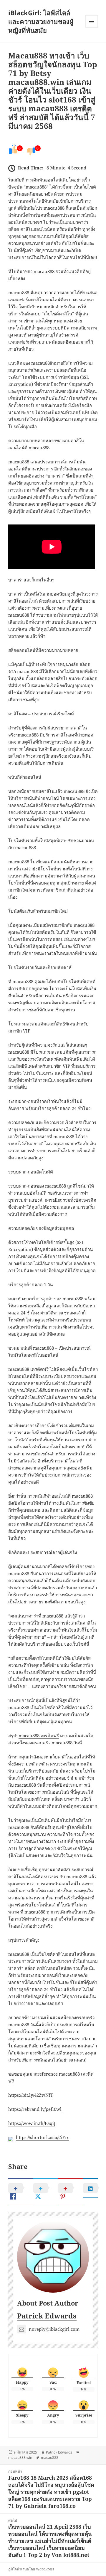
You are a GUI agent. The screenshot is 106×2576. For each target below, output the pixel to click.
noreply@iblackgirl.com (54, 2329)
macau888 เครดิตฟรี (28, 1369)
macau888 (50, 2458)
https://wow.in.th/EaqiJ (32, 2123)
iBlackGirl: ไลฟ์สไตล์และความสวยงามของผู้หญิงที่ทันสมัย (41, 21)
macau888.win (20, 2458)
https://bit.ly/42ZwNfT (31, 2095)
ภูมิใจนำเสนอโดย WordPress (31, 2569)
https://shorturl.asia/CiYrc (43, 2137)
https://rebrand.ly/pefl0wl (35, 2109)
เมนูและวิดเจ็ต (92, 21)
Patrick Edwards (47, 2316)
